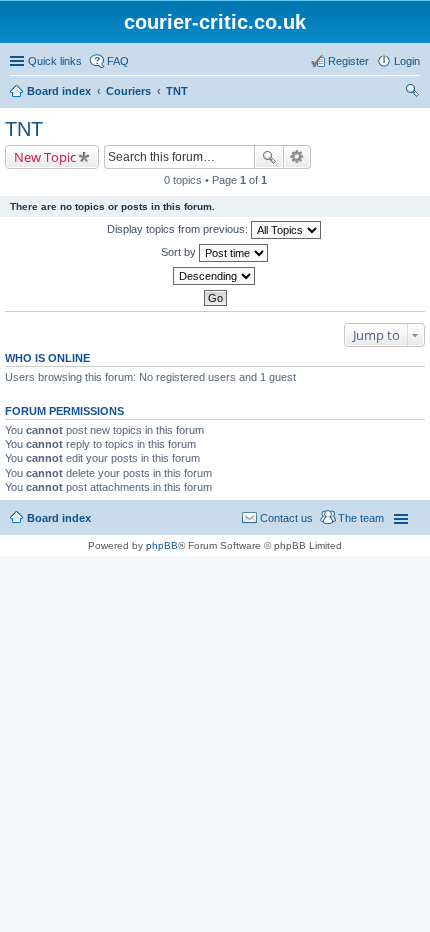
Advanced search (297, 157)
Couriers (128, 91)
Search (269, 157)
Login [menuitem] (407, 61)
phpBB (162, 545)
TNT (177, 91)
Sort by (180, 252)
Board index (59, 91)
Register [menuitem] (348, 61)
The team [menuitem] (361, 518)
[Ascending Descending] (215, 276)
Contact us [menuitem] (286, 518)
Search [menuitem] (412, 93)
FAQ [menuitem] (118, 61)
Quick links (55, 61)
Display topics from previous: (179, 229)
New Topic (45, 157)
